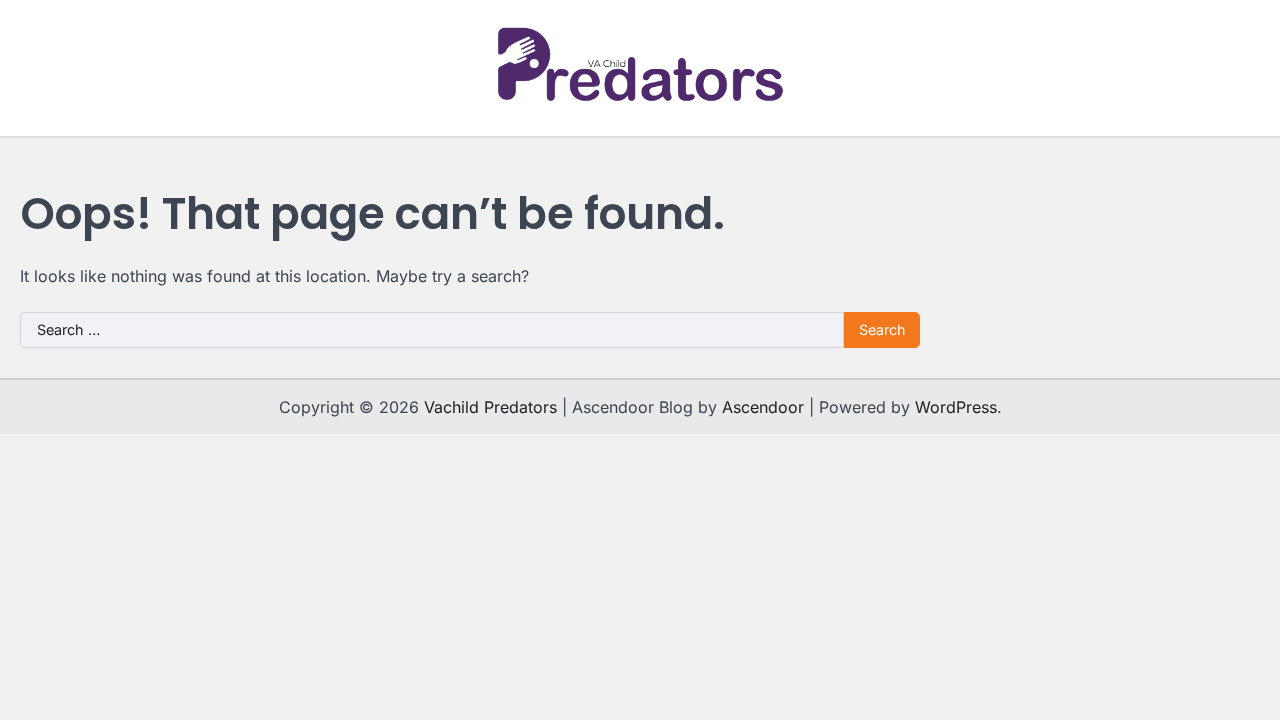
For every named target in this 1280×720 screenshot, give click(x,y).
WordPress (956, 407)
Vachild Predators (490, 407)
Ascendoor (763, 407)
